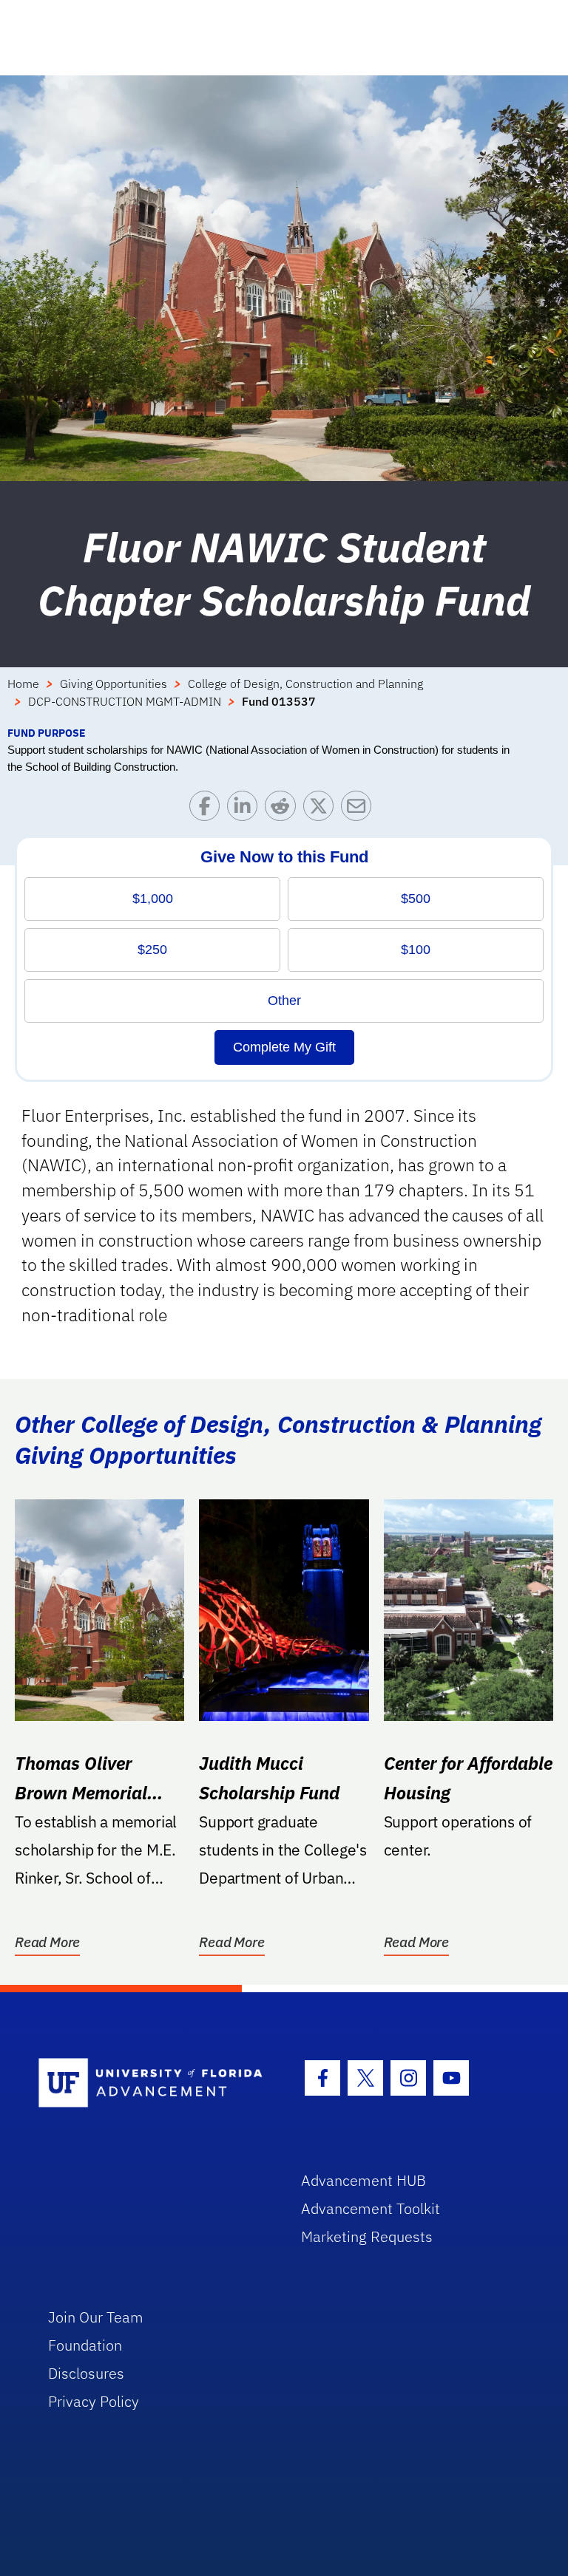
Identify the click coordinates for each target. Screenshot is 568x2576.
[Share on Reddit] (284, 810)
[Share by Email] (360, 810)
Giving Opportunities (114, 684)
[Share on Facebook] (208, 810)
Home (23, 684)
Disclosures (86, 2373)
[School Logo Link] (153, 2083)
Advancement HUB (364, 2180)
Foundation (85, 2345)
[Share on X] (322, 810)
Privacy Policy (94, 2401)
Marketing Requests (367, 2236)
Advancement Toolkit (371, 2208)
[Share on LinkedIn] (246, 810)
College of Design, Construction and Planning (305, 684)
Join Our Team (96, 2317)
